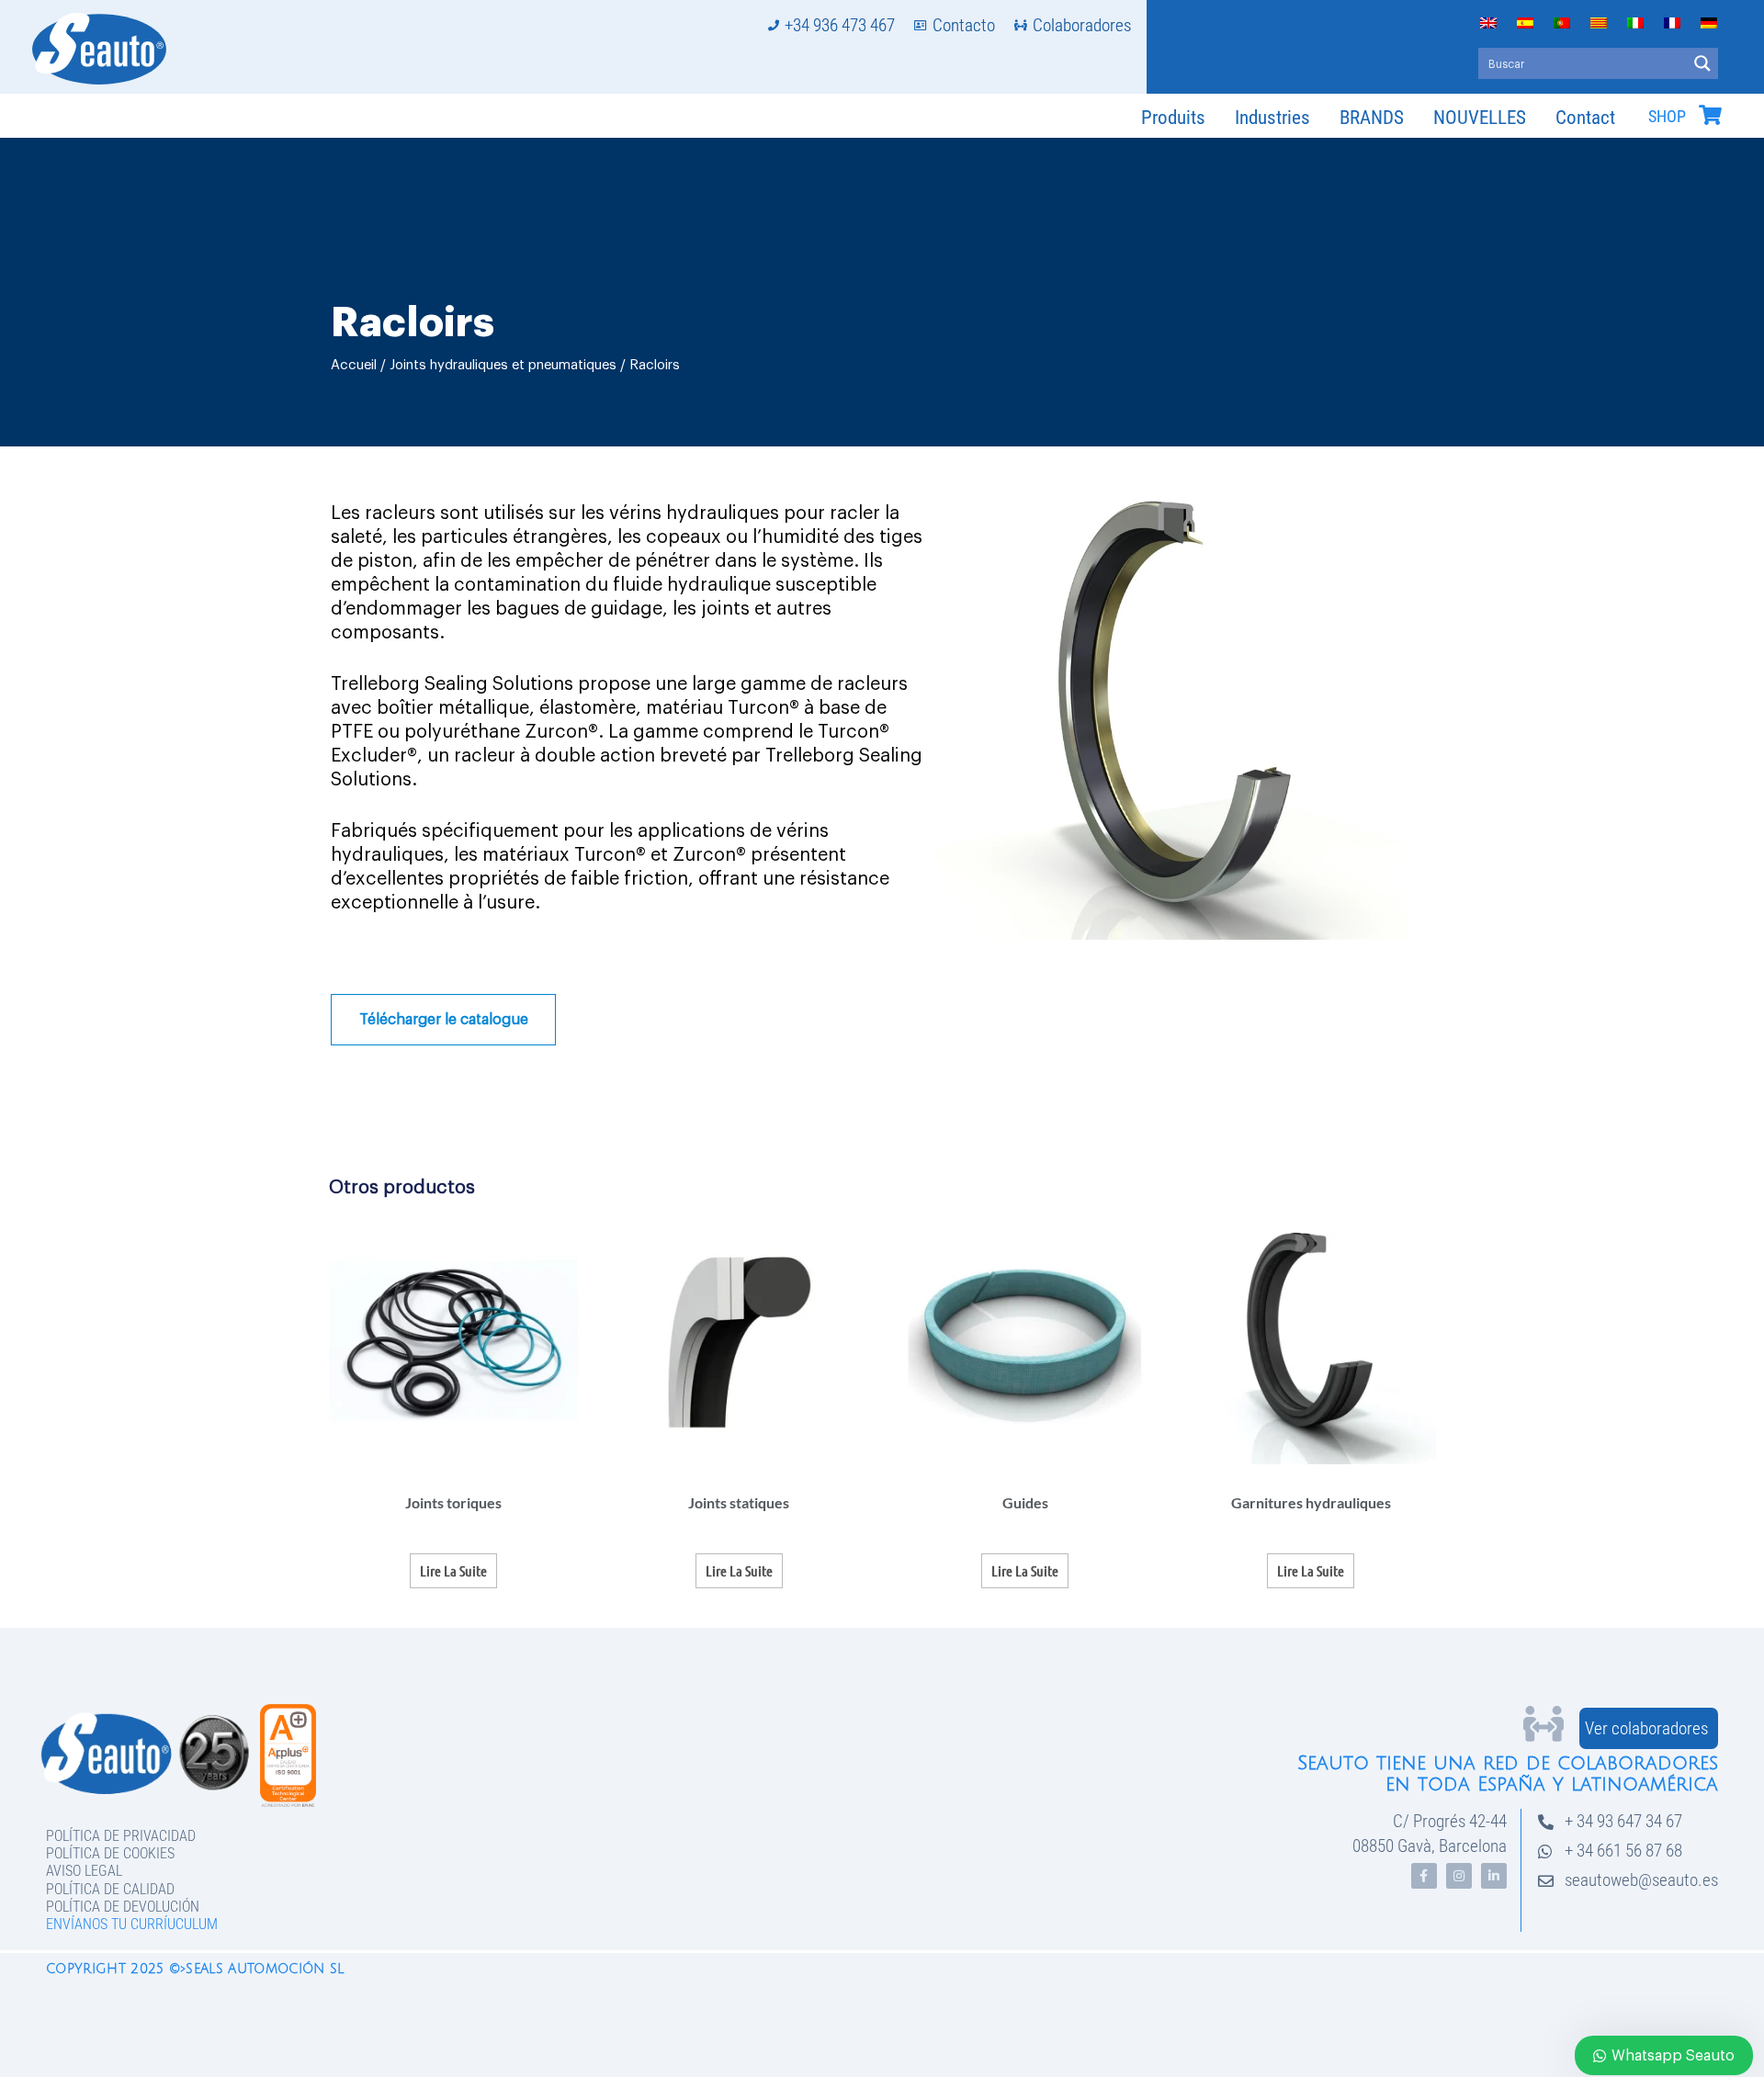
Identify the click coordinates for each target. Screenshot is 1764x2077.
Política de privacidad (121, 1836)
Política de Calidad (110, 1889)
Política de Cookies (110, 1853)
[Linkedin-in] (1494, 1876)
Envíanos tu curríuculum (132, 1924)
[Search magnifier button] (1702, 63)
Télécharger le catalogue (444, 1020)
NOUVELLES (1480, 118)
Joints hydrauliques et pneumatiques (503, 365)
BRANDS (1372, 118)
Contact (1585, 118)
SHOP (1667, 117)
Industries (1272, 118)
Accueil (354, 365)
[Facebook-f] (1424, 1876)
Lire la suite (453, 1570)
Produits (1173, 118)
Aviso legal (84, 1871)
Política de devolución (123, 1907)
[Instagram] (1459, 1876)
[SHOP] (1710, 115)
